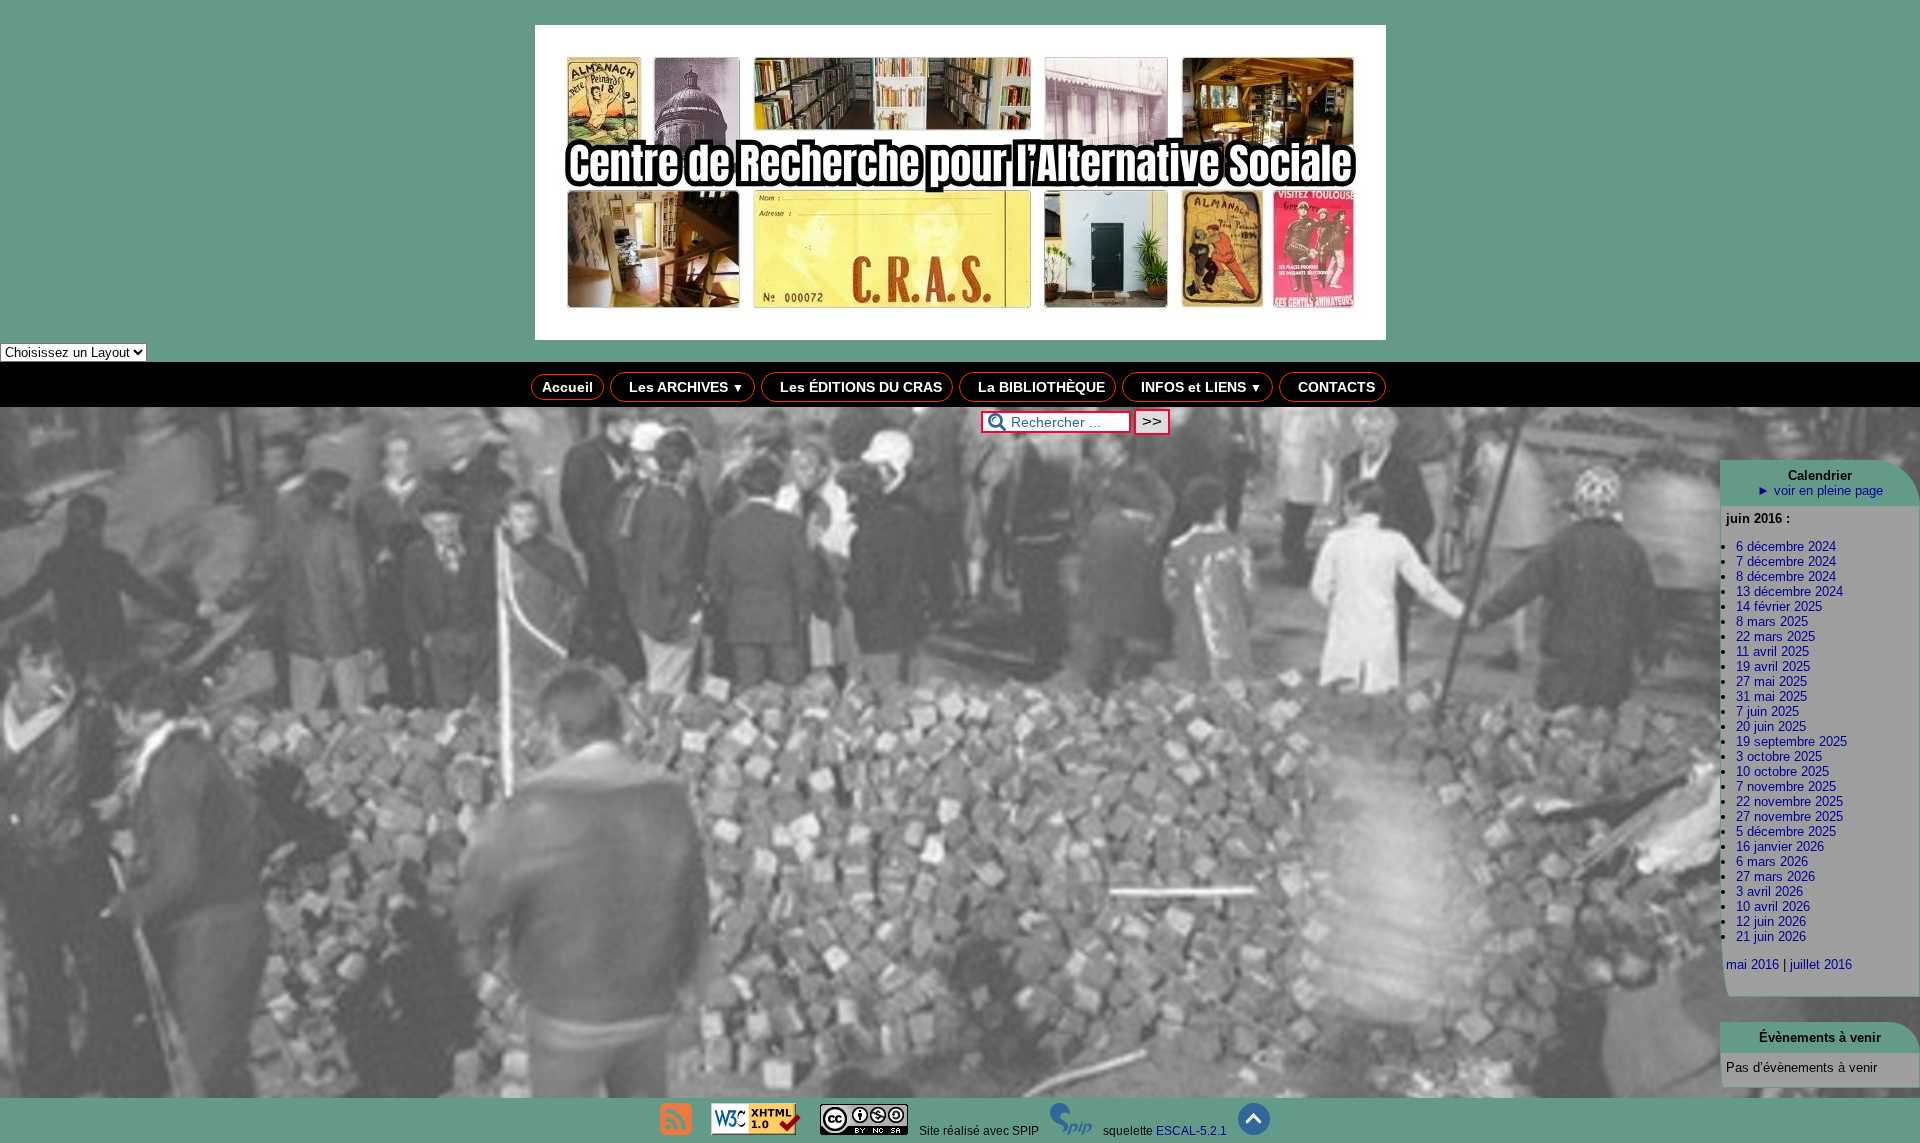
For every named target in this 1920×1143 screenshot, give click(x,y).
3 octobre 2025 (1779, 756)
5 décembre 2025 (1786, 831)
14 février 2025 (1779, 606)
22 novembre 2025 (1789, 801)
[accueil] (960, 336)
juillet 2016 (1821, 964)
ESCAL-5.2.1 (1191, 1131)
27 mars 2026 (1775, 876)
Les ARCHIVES (684, 387)
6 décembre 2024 (1786, 546)
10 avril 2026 (1773, 906)
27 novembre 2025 (1789, 816)
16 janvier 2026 (1780, 846)
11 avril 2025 (1772, 651)
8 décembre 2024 (1786, 576)
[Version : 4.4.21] (1071, 1131)
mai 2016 (1752, 964)
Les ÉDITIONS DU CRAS (859, 387)
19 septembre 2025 (1791, 741)
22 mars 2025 (1775, 636)
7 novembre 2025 (1786, 786)
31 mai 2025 (1771, 696)
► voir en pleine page (1820, 490)
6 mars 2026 (1772, 861)
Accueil (567, 387)
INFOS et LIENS (1199, 387)
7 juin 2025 (1767, 711)
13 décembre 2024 (1789, 591)
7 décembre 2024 (1786, 561)
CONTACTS (1334, 387)
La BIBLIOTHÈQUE (1039, 387)
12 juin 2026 (1771, 921)
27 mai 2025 (1771, 681)
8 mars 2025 (1772, 621)
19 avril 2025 (1773, 666)
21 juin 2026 (1771, 936)
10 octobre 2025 (1782, 771)
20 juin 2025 (1771, 726)
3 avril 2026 (1769, 891)
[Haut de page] (1254, 1131)
